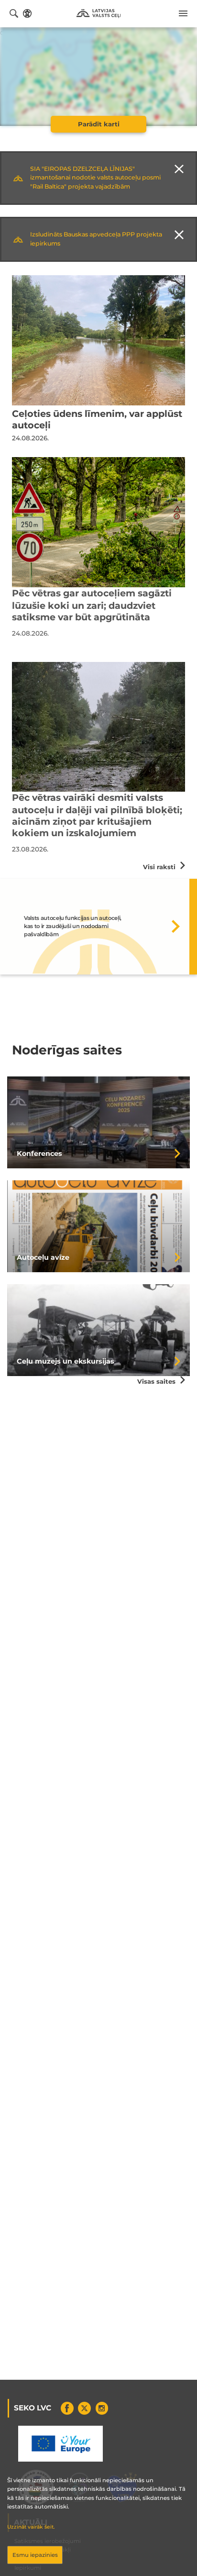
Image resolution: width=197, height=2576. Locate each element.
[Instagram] (102, 2408)
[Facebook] (67, 2408)
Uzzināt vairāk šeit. (31, 2527)
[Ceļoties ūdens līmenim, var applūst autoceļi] (98, 340)
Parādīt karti (99, 124)
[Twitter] (84, 2408)
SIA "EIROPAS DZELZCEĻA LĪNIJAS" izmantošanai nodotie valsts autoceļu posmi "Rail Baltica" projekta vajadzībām (95, 178)
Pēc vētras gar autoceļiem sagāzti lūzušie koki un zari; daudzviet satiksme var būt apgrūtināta (92, 605)
